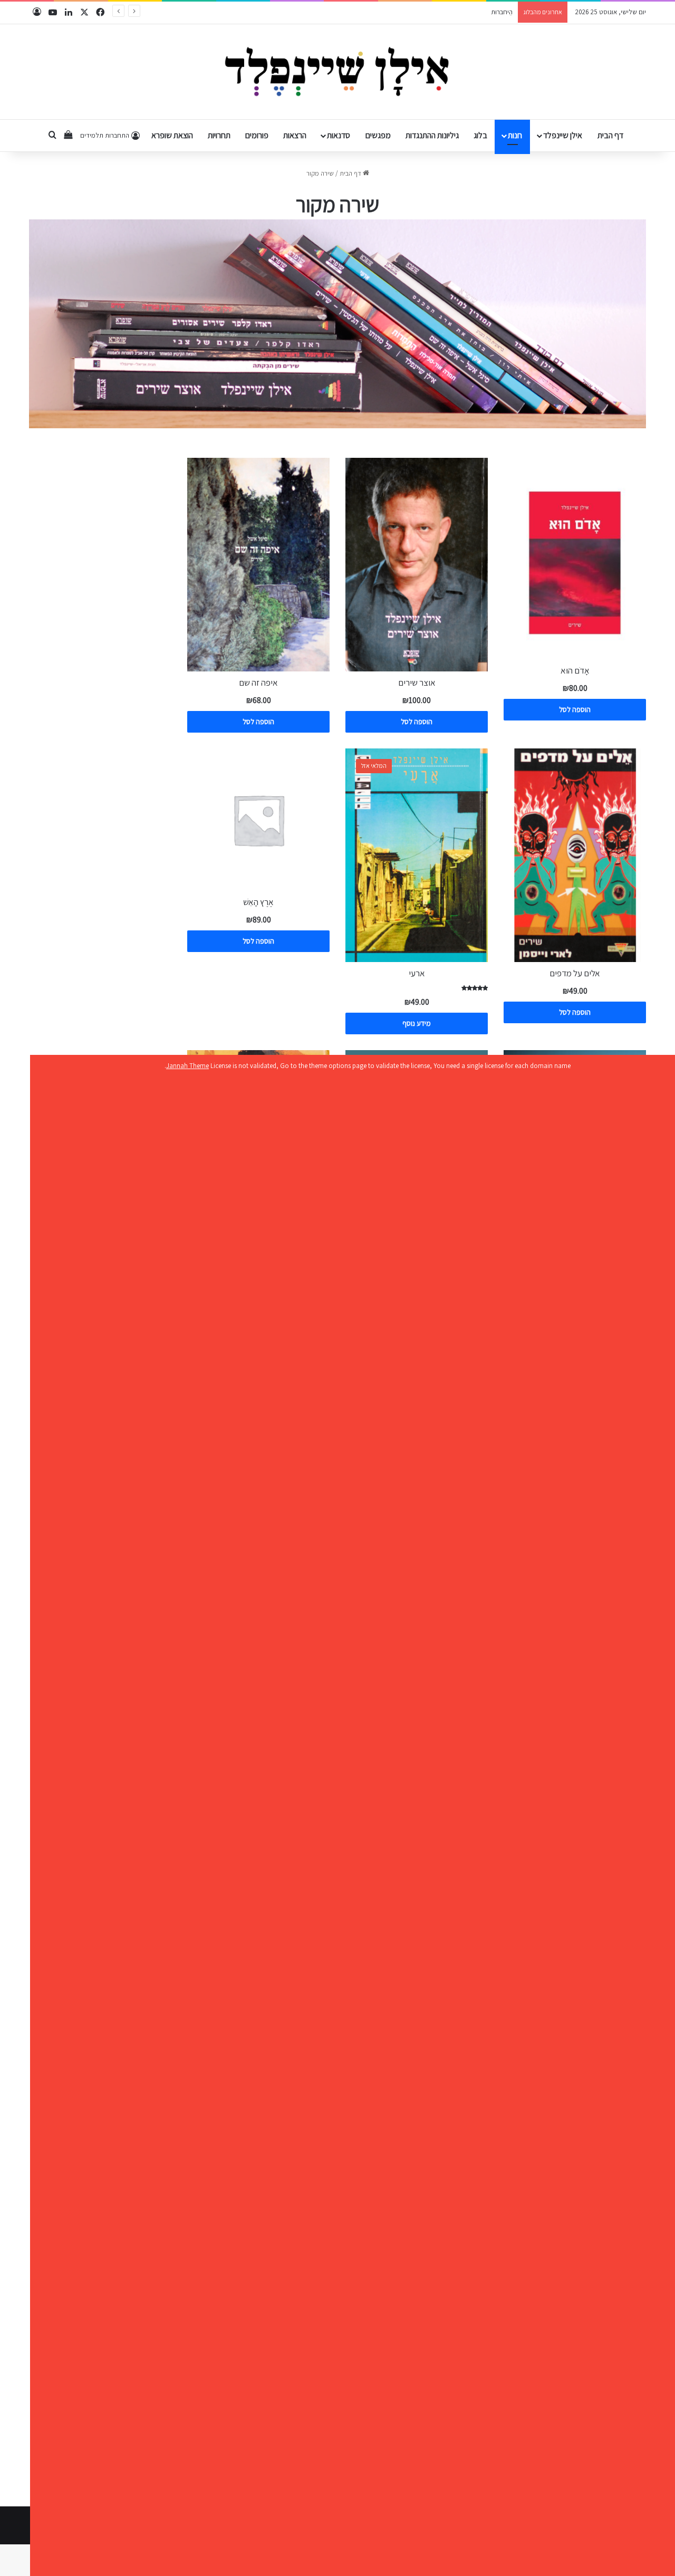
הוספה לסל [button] (575, 709)
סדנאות (339, 135)
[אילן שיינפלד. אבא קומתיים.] (338, 72)
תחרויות (219, 135)
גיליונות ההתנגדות (432, 135)
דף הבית (610, 135)
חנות (515, 135)
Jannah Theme (187, 1066)
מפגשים (378, 135)
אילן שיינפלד (563, 135)
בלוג (480, 135)
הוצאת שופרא (172, 135)
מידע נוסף (417, 1023)
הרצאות (295, 135)
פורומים (257, 135)
